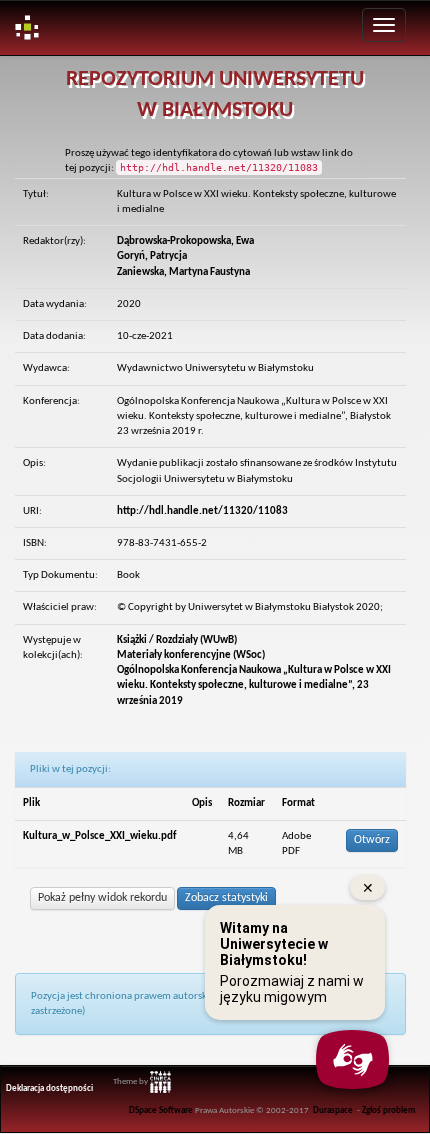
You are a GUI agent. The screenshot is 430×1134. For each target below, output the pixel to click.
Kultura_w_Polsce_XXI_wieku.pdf (99, 836)
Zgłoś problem (388, 1111)
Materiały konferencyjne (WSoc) (191, 655)
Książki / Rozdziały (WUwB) (177, 640)
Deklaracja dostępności (49, 1089)
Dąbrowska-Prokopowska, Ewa (185, 241)
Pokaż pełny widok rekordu (102, 898)
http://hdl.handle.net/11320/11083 (202, 511)
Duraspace (333, 1111)
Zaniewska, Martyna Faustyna (183, 272)
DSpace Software (161, 1111)
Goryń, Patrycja (152, 256)
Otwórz (372, 840)
